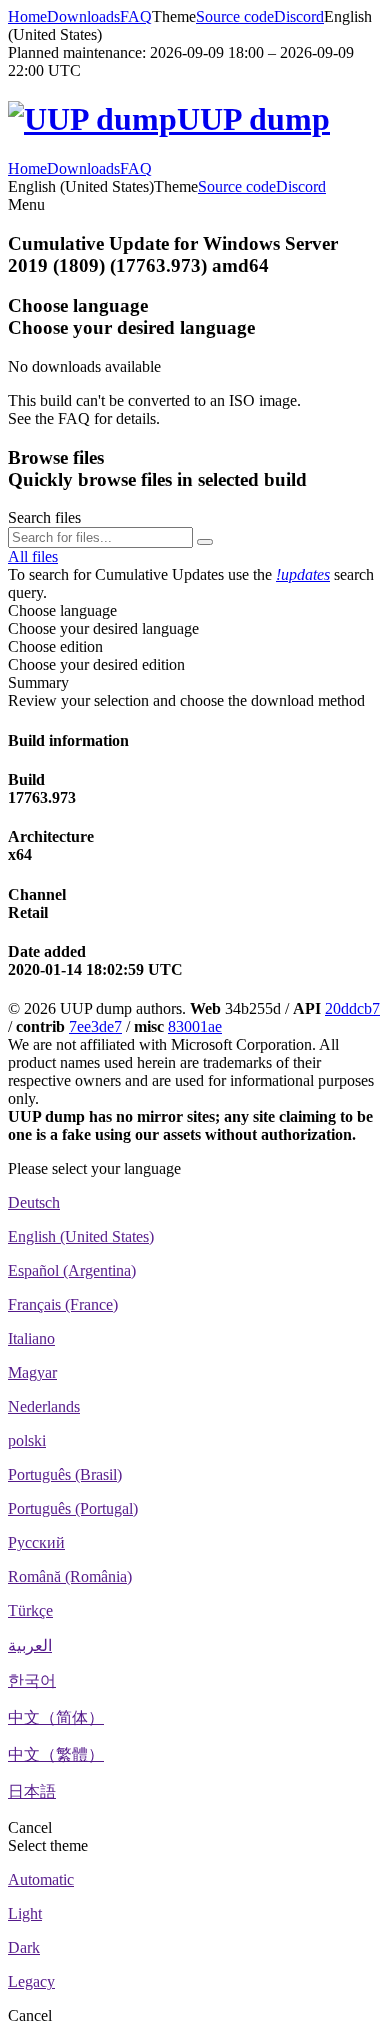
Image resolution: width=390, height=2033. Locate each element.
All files (33, 556)
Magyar (32, 1372)
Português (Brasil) (65, 1474)
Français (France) (63, 1304)
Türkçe (30, 1610)
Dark (24, 1947)
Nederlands (44, 1406)
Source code (235, 16)
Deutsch (34, 1202)
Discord (299, 16)
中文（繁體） (56, 1754)
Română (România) (70, 1576)
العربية (30, 1645)
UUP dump (253, 119)
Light (25, 1913)
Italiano (31, 1338)
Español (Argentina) (72, 1270)
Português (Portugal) (73, 1508)
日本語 (32, 1791)
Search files (44, 517)
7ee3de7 (95, 1026)
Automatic (41, 1879)
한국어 (32, 1680)
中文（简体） (56, 1717)
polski (27, 1440)
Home (27, 16)
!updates (303, 574)
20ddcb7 (352, 1008)
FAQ (136, 16)
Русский (36, 1542)
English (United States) (81, 1236)
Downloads (83, 16)
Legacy (31, 1981)
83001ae (195, 1026)
